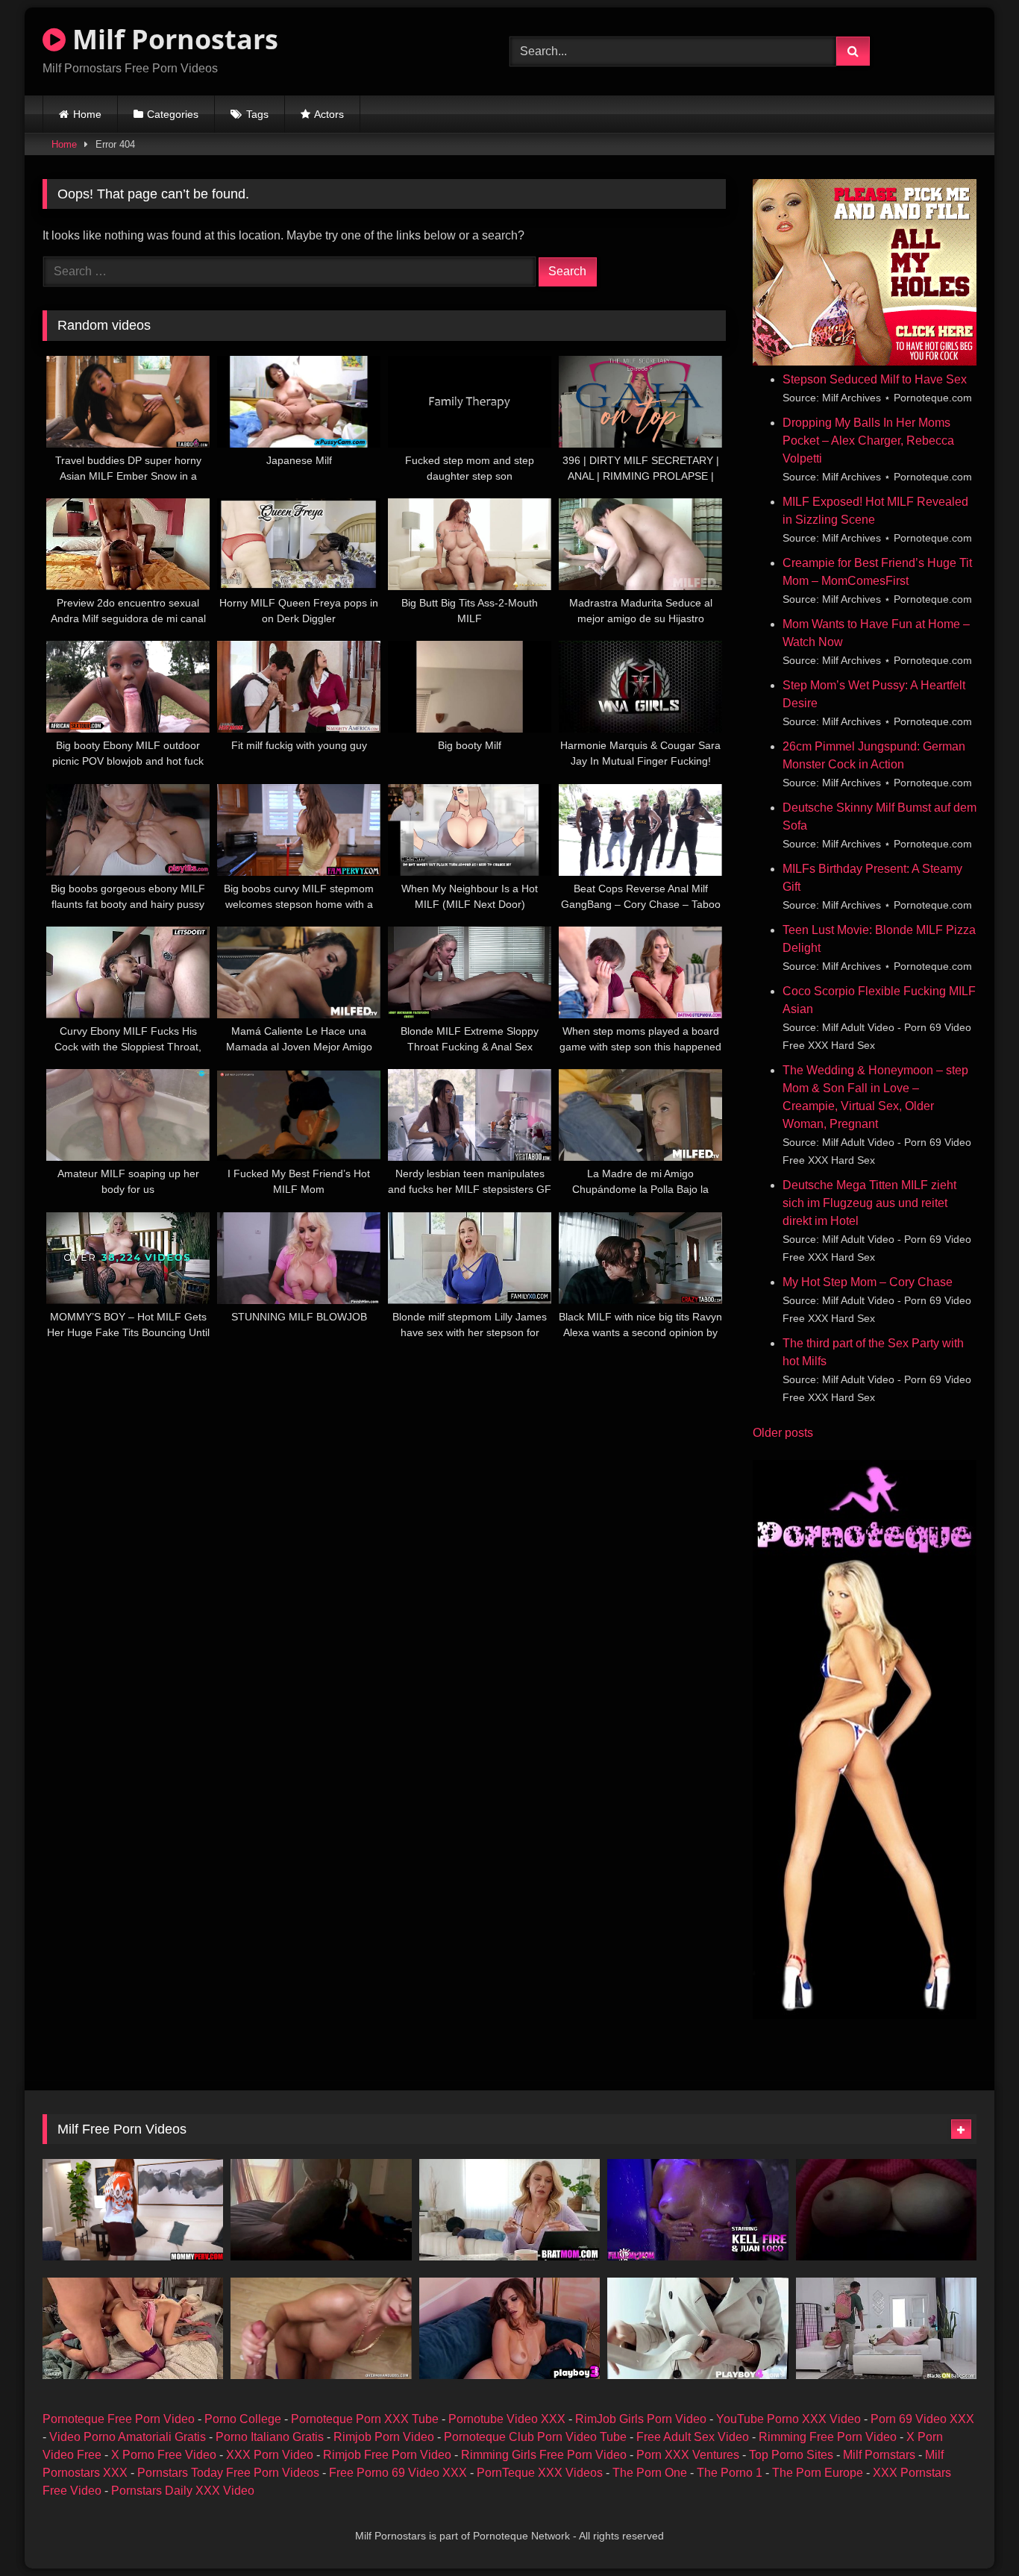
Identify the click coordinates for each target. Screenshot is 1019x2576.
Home (87, 114)
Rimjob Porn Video (384, 2437)
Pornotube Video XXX (507, 2419)
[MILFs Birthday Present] (509, 2210)
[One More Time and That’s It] (697, 2210)
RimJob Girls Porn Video (641, 2419)
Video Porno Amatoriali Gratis (128, 2437)
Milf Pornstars (879, 2455)
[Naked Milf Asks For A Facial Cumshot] (321, 2328)
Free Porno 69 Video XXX (398, 2473)
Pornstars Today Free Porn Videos (228, 2473)
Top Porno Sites (791, 2455)
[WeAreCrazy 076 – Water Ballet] (133, 2328)
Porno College (243, 2419)
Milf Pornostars (172, 39)
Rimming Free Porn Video (828, 2437)
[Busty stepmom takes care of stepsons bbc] (886, 2328)
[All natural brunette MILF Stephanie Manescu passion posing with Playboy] (509, 2328)
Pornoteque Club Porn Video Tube (535, 2437)
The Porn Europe (818, 2473)
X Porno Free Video (164, 2455)
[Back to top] (973, 2532)
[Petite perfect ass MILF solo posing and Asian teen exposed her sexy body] (697, 2328)
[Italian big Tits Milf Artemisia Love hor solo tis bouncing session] (886, 2210)
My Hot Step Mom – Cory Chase (868, 1282)
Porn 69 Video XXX (922, 2419)
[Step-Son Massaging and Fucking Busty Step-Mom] (133, 2210)
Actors (329, 114)
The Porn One (650, 2473)
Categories (173, 114)
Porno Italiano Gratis (270, 2437)
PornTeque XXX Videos (540, 2473)
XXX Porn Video (270, 2455)
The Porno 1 (730, 2473)
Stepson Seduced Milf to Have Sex (875, 379)
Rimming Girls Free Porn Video (544, 2455)
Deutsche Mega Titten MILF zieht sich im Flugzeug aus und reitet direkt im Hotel (869, 1203)
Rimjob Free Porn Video (387, 2455)
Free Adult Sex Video (693, 2437)
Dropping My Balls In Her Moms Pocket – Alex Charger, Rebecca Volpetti (868, 441)
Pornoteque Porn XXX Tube (365, 2419)
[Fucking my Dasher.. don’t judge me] (321, 2210)
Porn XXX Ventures (688, 2455)
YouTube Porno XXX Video (788, 2419)
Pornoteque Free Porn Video (119, 2419)
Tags (257, 114)
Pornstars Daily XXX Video (183, 2491)
